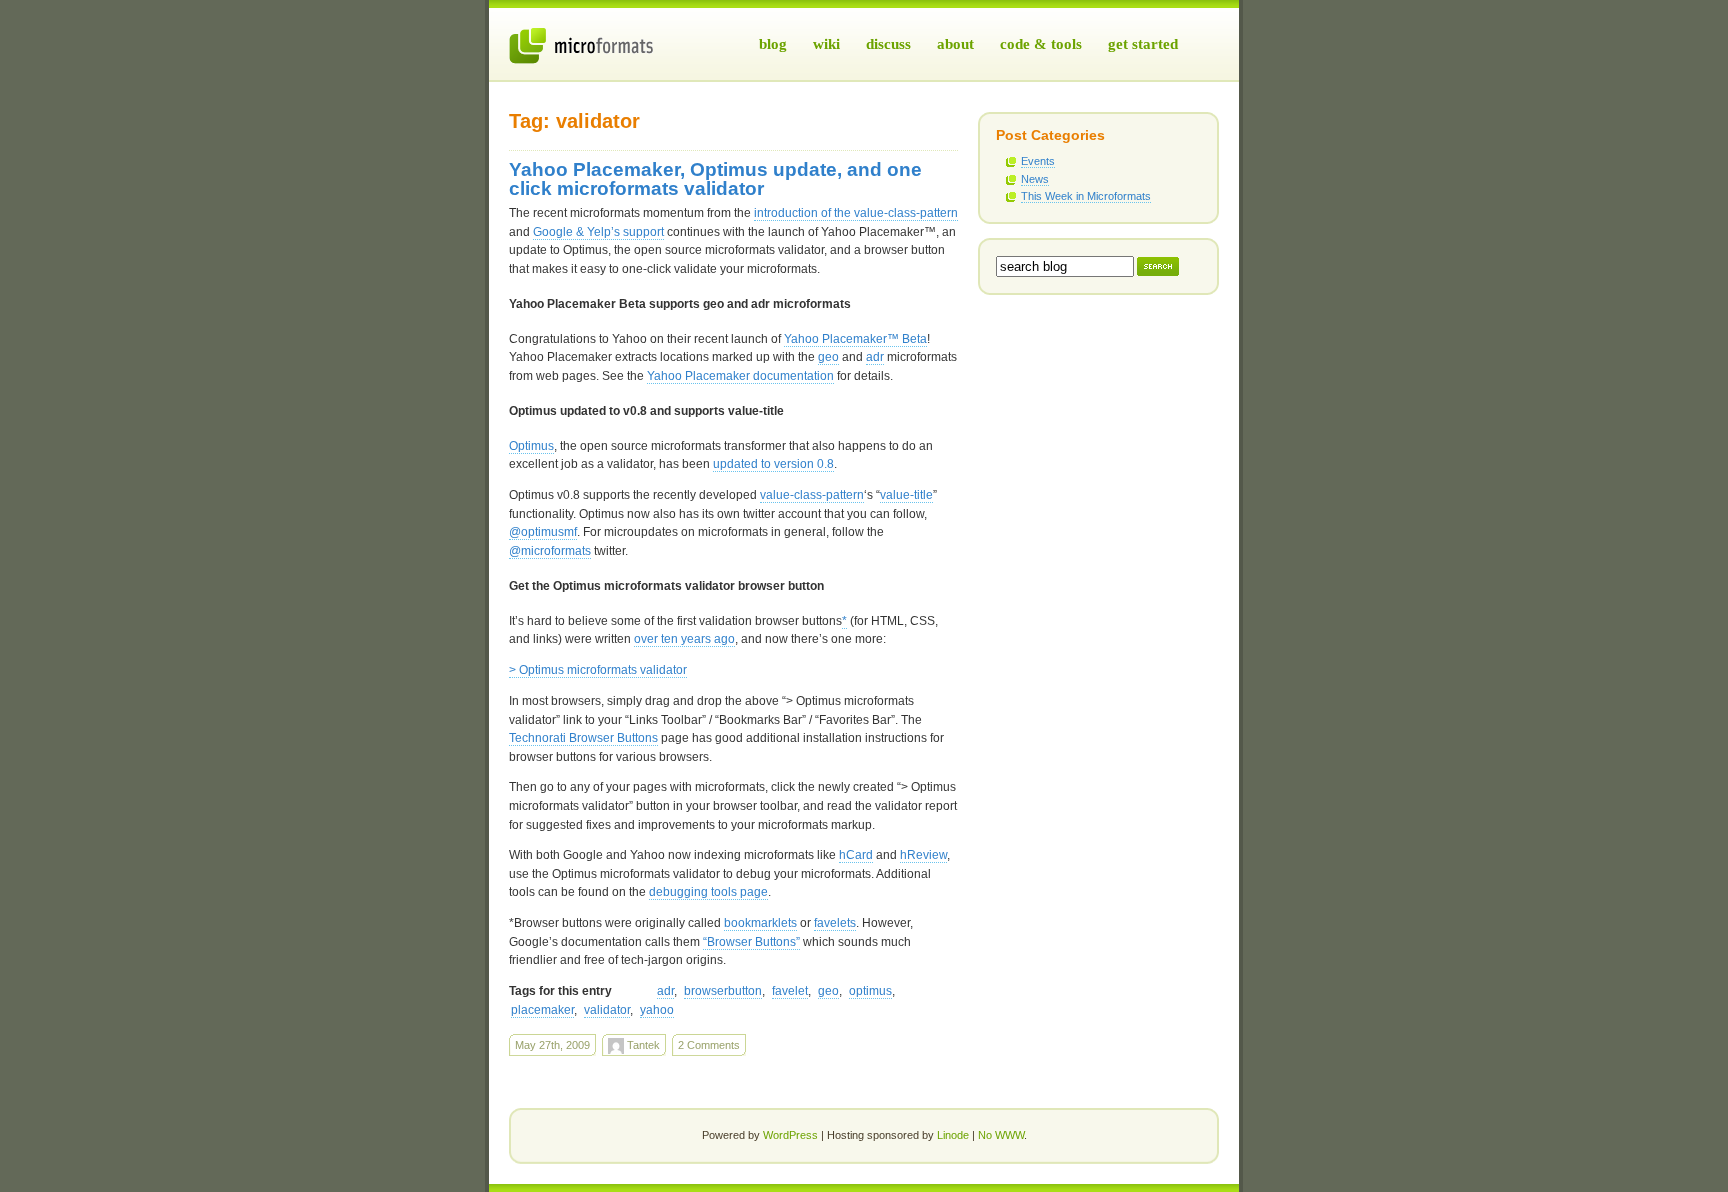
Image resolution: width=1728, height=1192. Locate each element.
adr (875, 357)
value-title (906, 495)
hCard (856, 855)
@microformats (550, 551)
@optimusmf (543, 532)
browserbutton (723, 991)
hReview (923, 855)
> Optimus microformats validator (598, 670)
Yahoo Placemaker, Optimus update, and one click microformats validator (715, 179)
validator (607, 1010)
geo (828, 357)
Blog (773, 44)
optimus (870, 991)
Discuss (888, 44)
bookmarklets (760, 923)
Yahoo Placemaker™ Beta (855, 339)
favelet (790, 991)
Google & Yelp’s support (598, 232)
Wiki (826, 44)
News (1035, 179)
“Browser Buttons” (751, 942)
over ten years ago (684, 639)
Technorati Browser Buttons (583, 738)
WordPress (790, 1135)
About (955, 44)
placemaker (542, 1010)
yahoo (657, 1010)
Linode (953, 1135)
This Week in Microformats (1086, 196)
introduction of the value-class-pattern (856, 213)
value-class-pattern (812, 495)
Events (1038, 161)
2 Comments (709, 1045)
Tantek (642, 1045)
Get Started (1143, 44)
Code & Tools (1041, 44)
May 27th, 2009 (552, 1045)
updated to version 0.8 (773, 464)
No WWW (1001, 1135)
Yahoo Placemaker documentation (740, 376)
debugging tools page (708, 892)
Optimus (531, 446)
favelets (835, 923)
